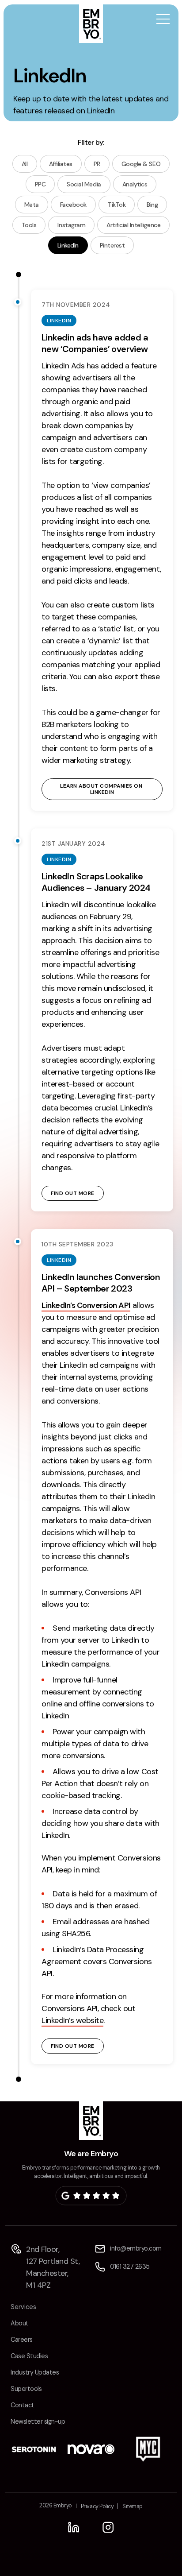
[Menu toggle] (163, 20)
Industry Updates (35, 2372)
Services (23, 2307)
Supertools (26, 2389)
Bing (152, 205)
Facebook (73, 205)
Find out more (73, 1193)
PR (97, 164)
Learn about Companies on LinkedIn (102, 789)
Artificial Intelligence (133, 225)
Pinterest (112, 245)
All (25, 164)
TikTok (117, 205)
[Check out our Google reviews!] (91, 2196)
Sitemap (133, 2506)
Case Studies (29, 2356)
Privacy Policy (97, 2506)
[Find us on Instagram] (108, 2527)
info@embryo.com (136, 2248)
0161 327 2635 (130, 2267)
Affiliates (61, 164)
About (20, 2323)
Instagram (71, 225)
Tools (29, 225)
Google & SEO (141, 164)
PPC (40, 184)
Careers (22, 2340)
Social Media (84, 184)
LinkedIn (68, 245)
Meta (32, 205)
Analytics (135, 184)
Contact (23, 2405)
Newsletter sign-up (38, 2421)
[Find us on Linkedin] (74, 2527)
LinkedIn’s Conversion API (86, 1305)
